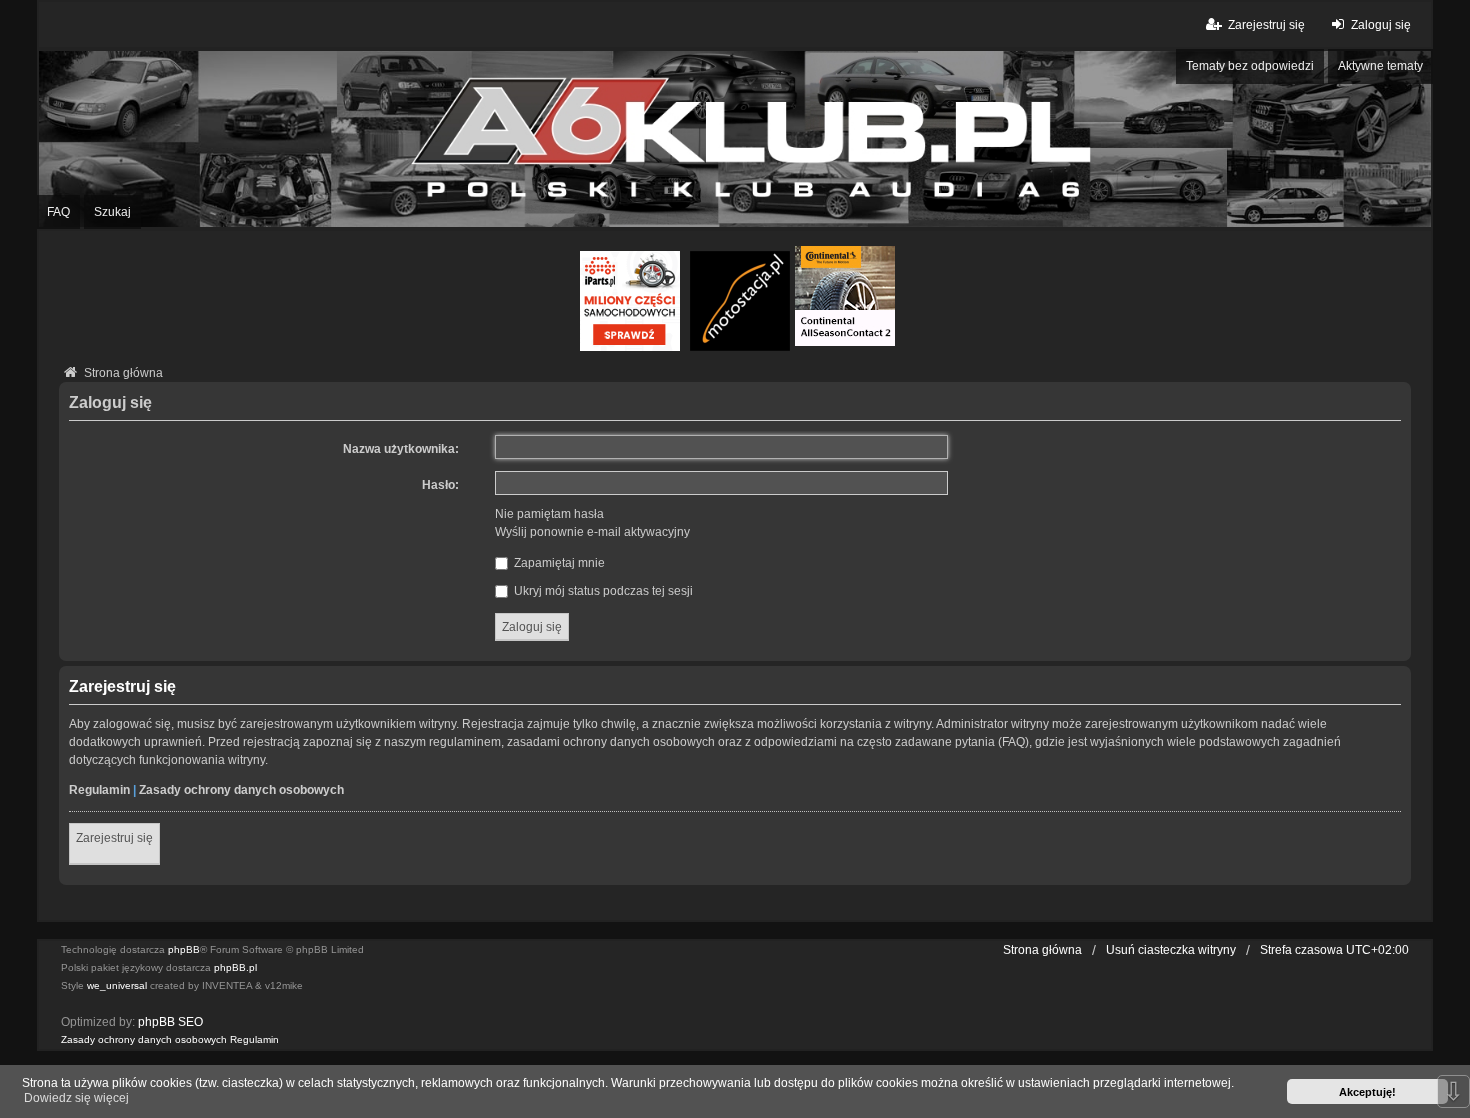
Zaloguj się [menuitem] (1381, 25)
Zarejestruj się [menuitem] (1266, 25)
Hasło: (440, 485)
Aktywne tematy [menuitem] (1380, 66)
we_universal (117, 985)
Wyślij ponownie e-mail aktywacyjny (592, 532)
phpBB (184, 949)
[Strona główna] (735, 139)
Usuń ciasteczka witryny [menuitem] (1171, 950)
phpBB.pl (235, 967)
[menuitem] (144, 1040)
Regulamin (99, 790)
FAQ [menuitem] (58, 212)
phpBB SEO (170, 1022)
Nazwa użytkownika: (401, 449)
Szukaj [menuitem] (112, 212)
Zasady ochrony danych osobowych (241, 790)
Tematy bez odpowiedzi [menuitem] (1250, 66)
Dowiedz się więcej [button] (76, 1098)
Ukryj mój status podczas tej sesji (602, 591)
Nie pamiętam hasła (549, 514)
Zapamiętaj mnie (558, 563)
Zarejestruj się (114, 838)
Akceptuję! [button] (1367, 1092)
